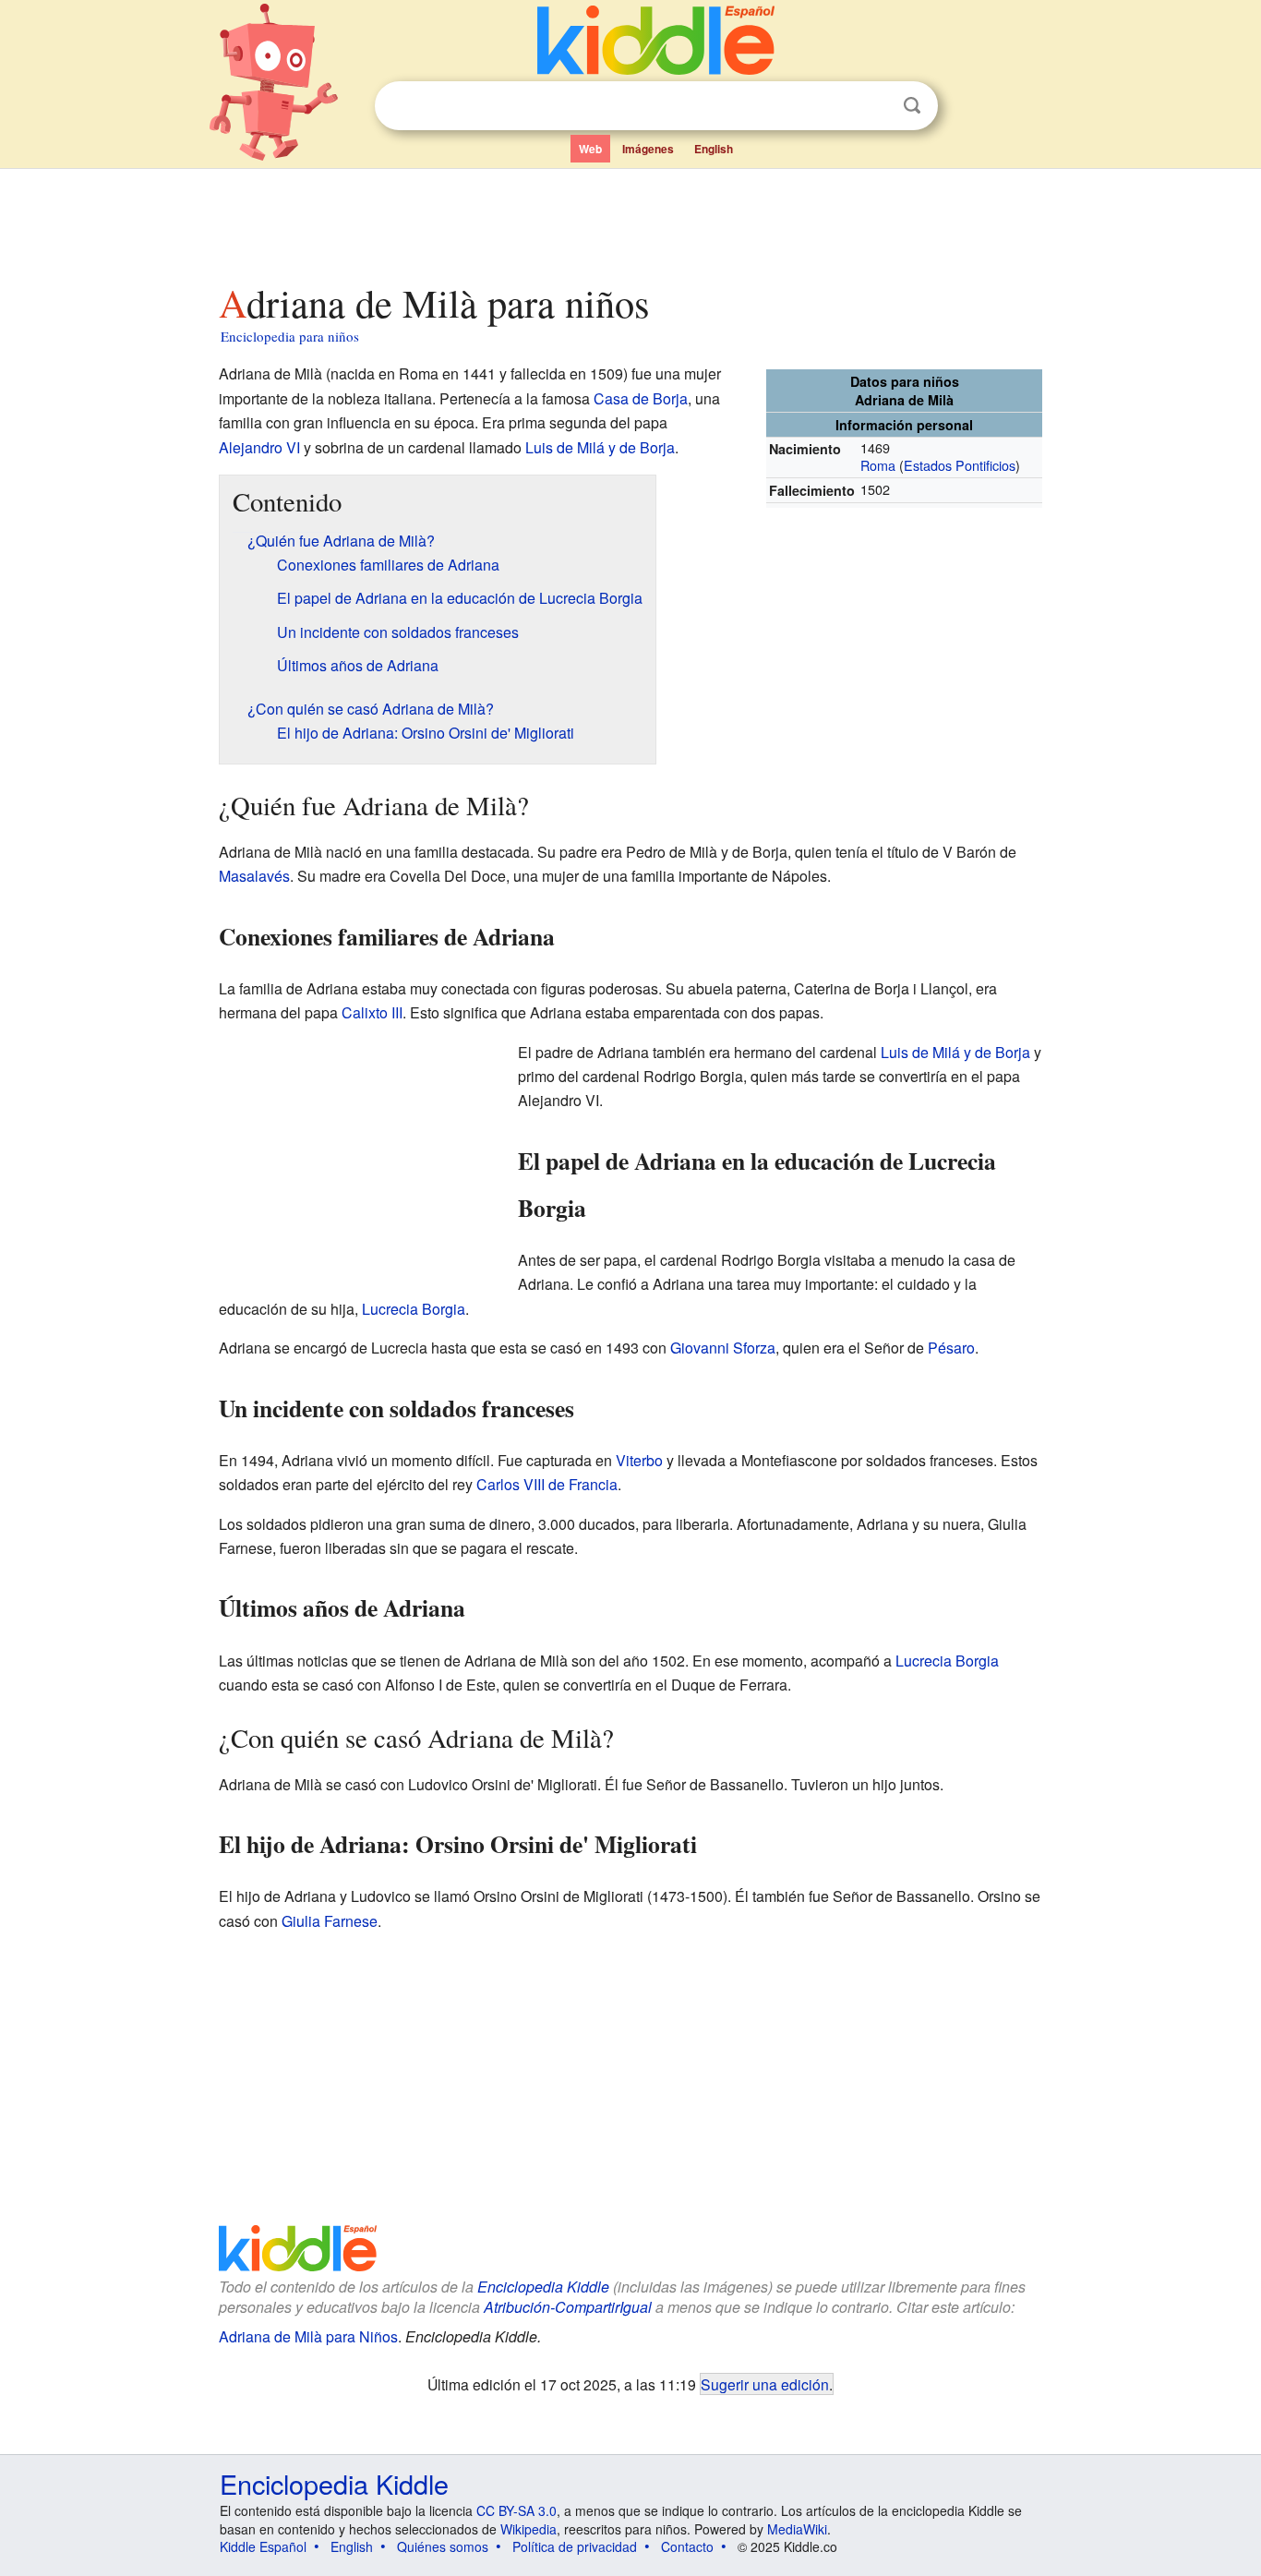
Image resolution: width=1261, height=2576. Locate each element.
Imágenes (648, 149)
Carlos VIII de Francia (547, 1484)
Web (590, 149)
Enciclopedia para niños (290, 336)
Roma (878, 465)
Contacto (687, 2546)
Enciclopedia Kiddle (543, 2287)
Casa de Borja (641, 398)
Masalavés (254, 876)
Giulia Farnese (330, 1921)
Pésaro (951, 1348)
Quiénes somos (443, 2546)
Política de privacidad (575, 2546)
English (714, 149)
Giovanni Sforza (723, 1348)
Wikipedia (528, 2529)
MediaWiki (797, 2529)
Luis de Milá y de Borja (600, 447)
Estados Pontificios (960, 465)
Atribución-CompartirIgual (568, 2307)
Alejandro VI (259, 447)
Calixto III (372, 1012)
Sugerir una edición (765, 2384)
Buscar (912, 106)
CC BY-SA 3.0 (516, 2510)
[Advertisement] (630, 221)
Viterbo (639, 1460)
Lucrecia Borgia (414, 1309)
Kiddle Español (263, 2546)
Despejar (874, 106)
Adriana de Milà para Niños (308, 2336)
